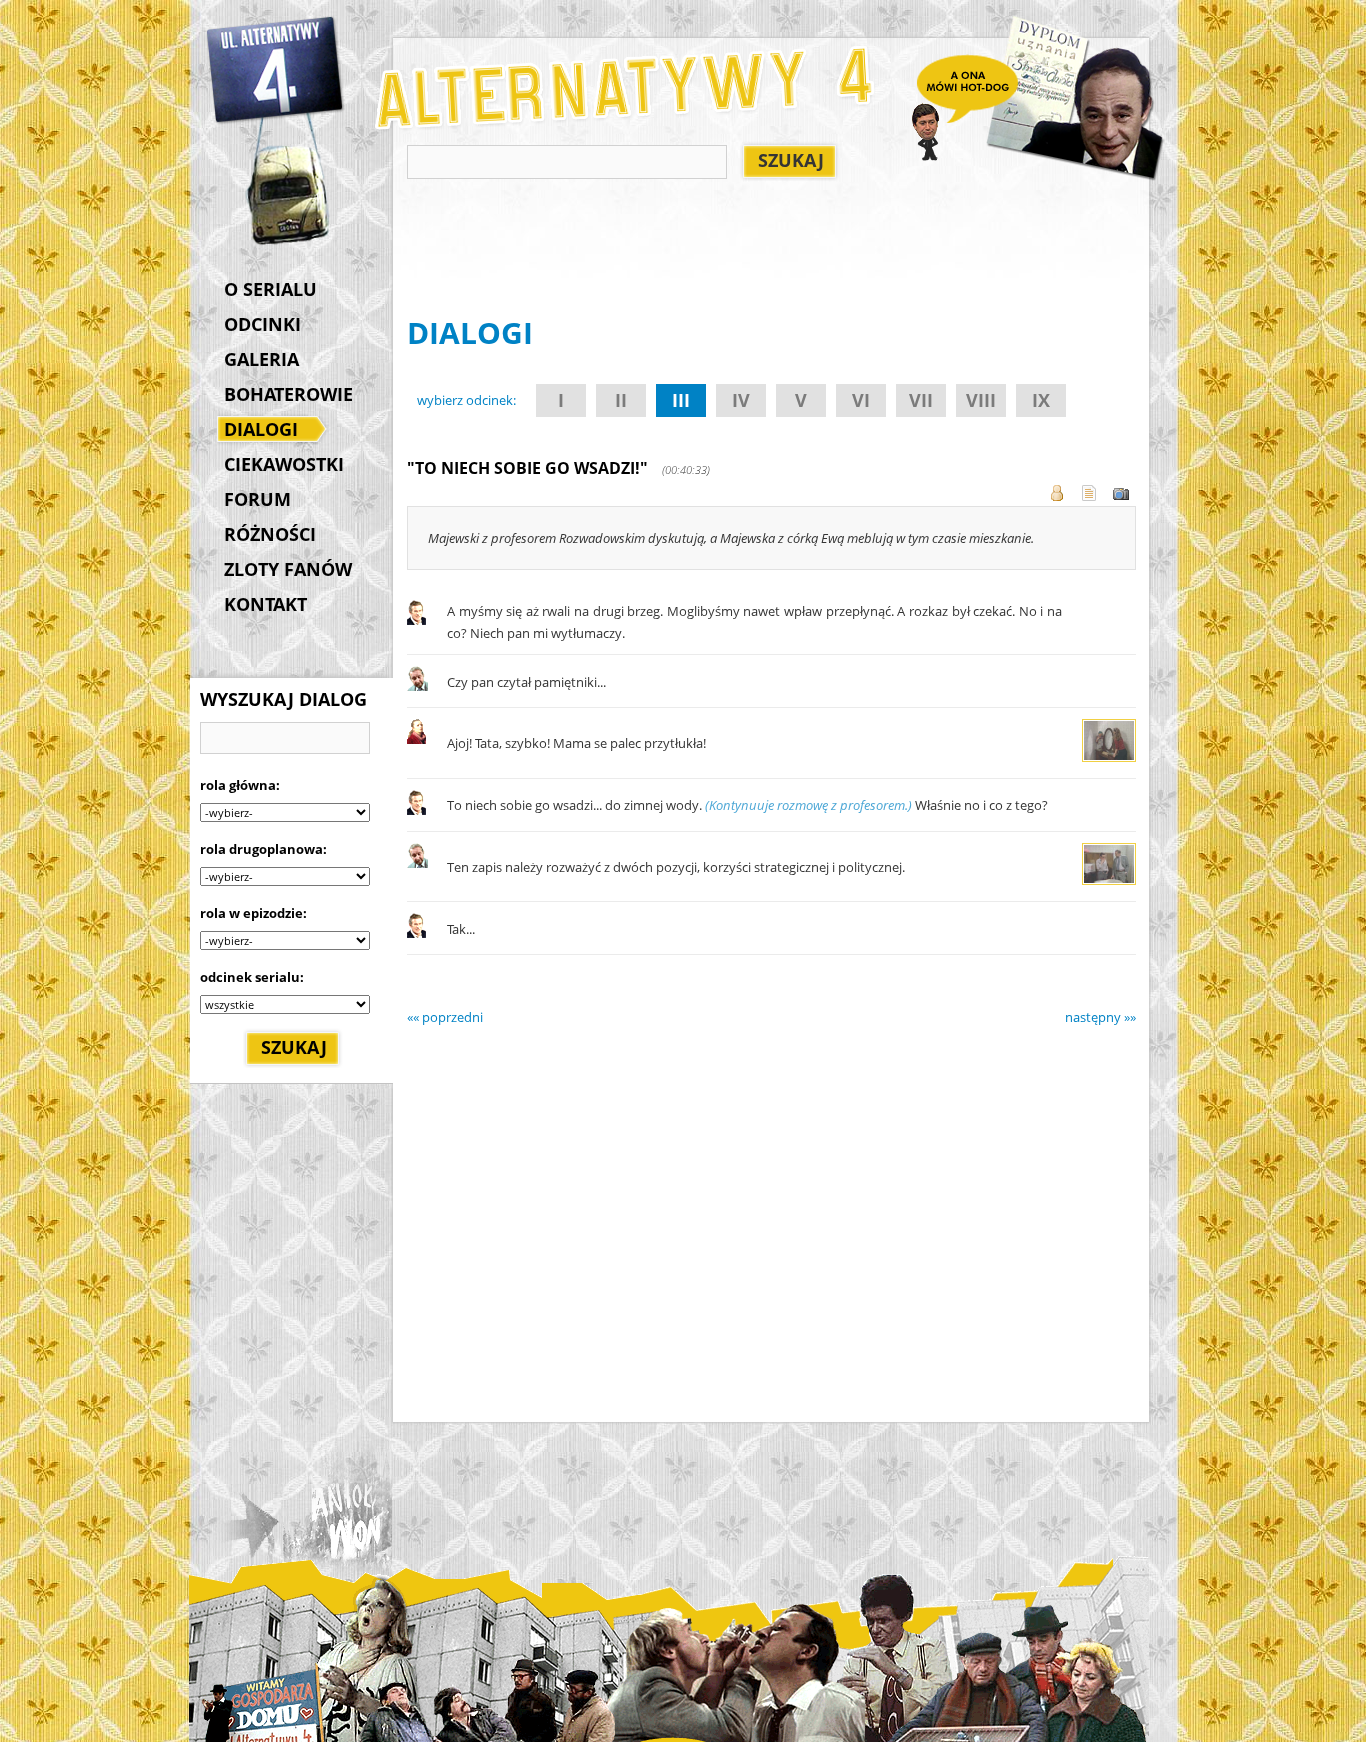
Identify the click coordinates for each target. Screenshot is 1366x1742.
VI (861, 400)
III (681, 400)
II (621, 400)
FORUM (257, 499)
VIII (981, 400)
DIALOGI (261, 429)
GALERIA (261, 359)
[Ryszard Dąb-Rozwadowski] (417, 686)
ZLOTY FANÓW (288, 569)
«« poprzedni (445, 1017)
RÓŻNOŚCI (270, 534)
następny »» (1100, 1017)
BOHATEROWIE (288, 394)
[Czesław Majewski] (416, 620)
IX (1041, 400)
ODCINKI (262, 324)
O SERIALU (270, 289)
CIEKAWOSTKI (284, 464)
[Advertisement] (771, 251)
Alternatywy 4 (276, 70)
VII (921, 400)
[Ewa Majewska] (416, 739)
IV (741, 400)
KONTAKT (265, 604)
